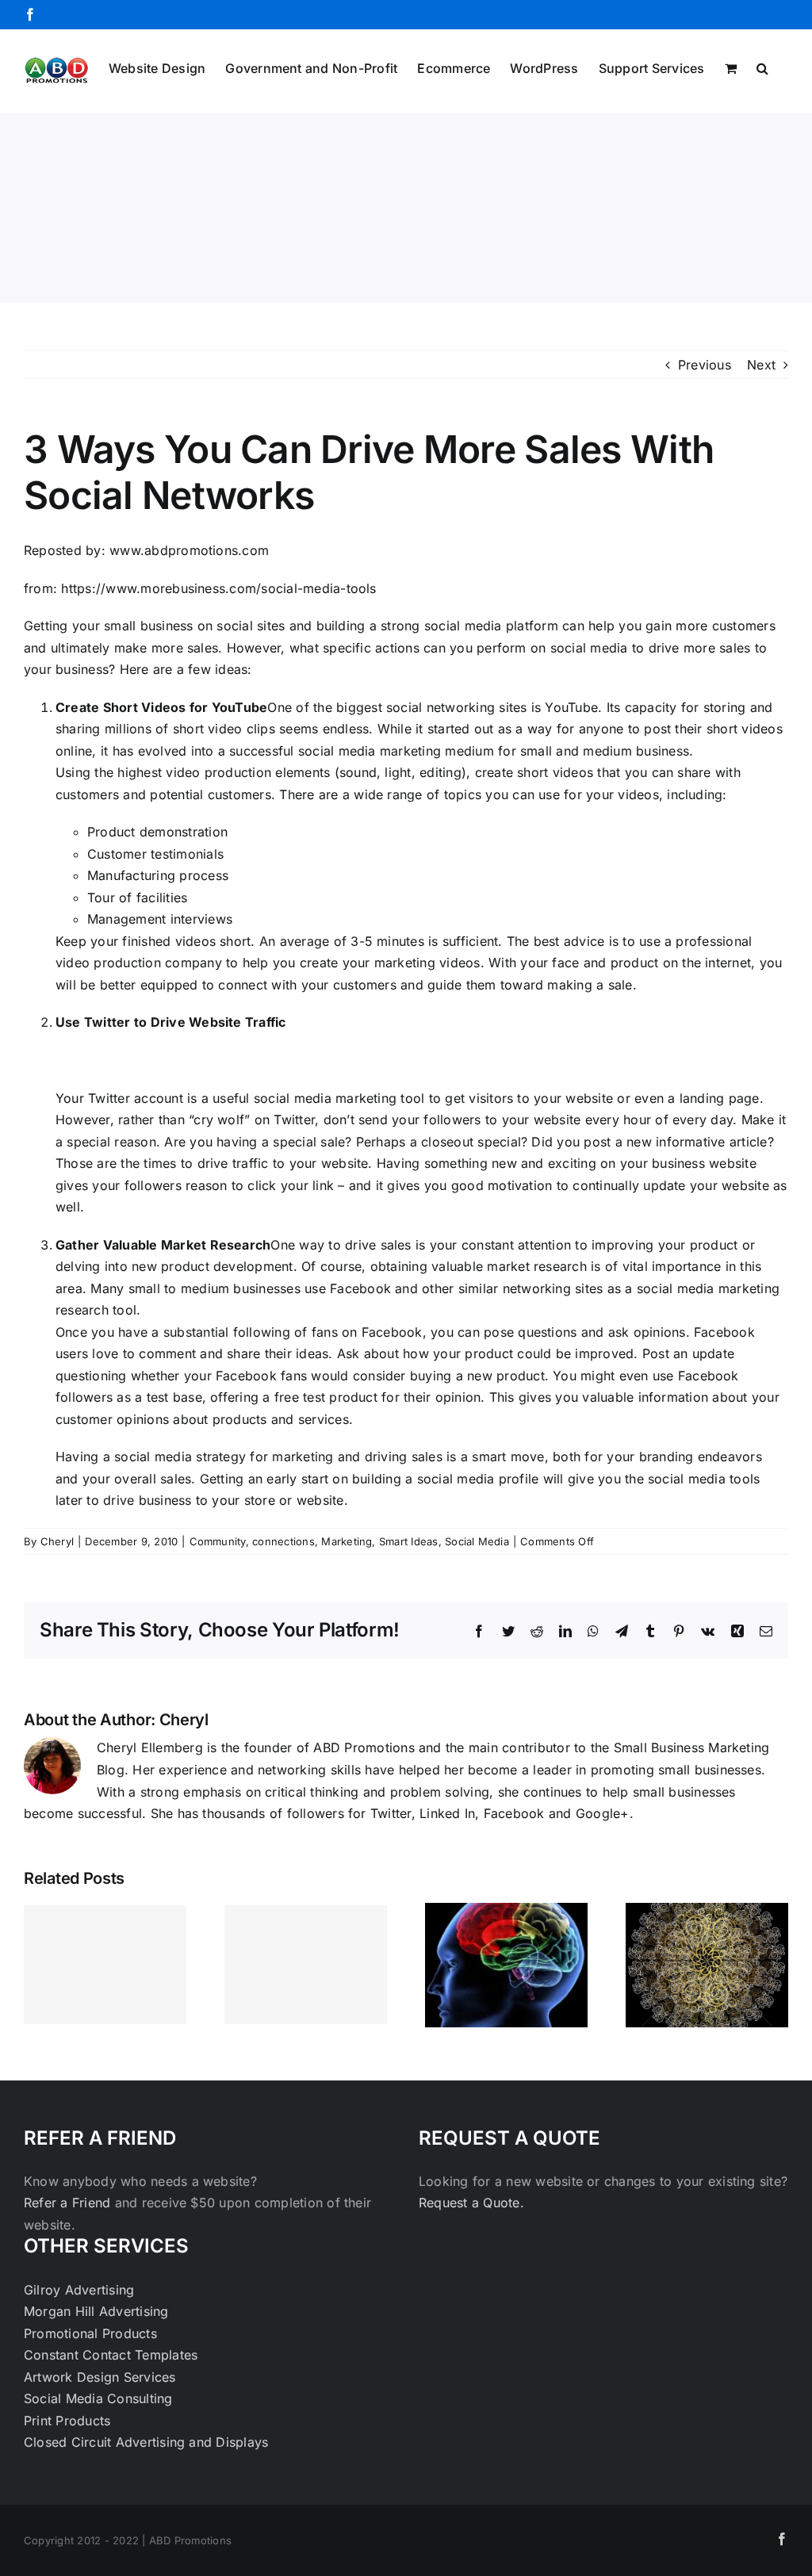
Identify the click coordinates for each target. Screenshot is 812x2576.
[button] (762, 67)
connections (283, 1541)
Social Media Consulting (98, 2398)
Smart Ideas (409, 1541)
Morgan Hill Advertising (96, 2311)
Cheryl (57, 1541)
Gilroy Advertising (79, 2290)
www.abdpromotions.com (189, 550)
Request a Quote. (471, 2203)
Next (761, 365)
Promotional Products (90, 2333)
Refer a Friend (69, 2203)
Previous (705, 365)
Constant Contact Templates (111, 2355)
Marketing (347, 1541)
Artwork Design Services (100, 2377)
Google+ (603, 1813)
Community (218, 1541)
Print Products (67, 2421)
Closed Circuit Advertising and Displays (146, 2442)
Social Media (477, 1541)
